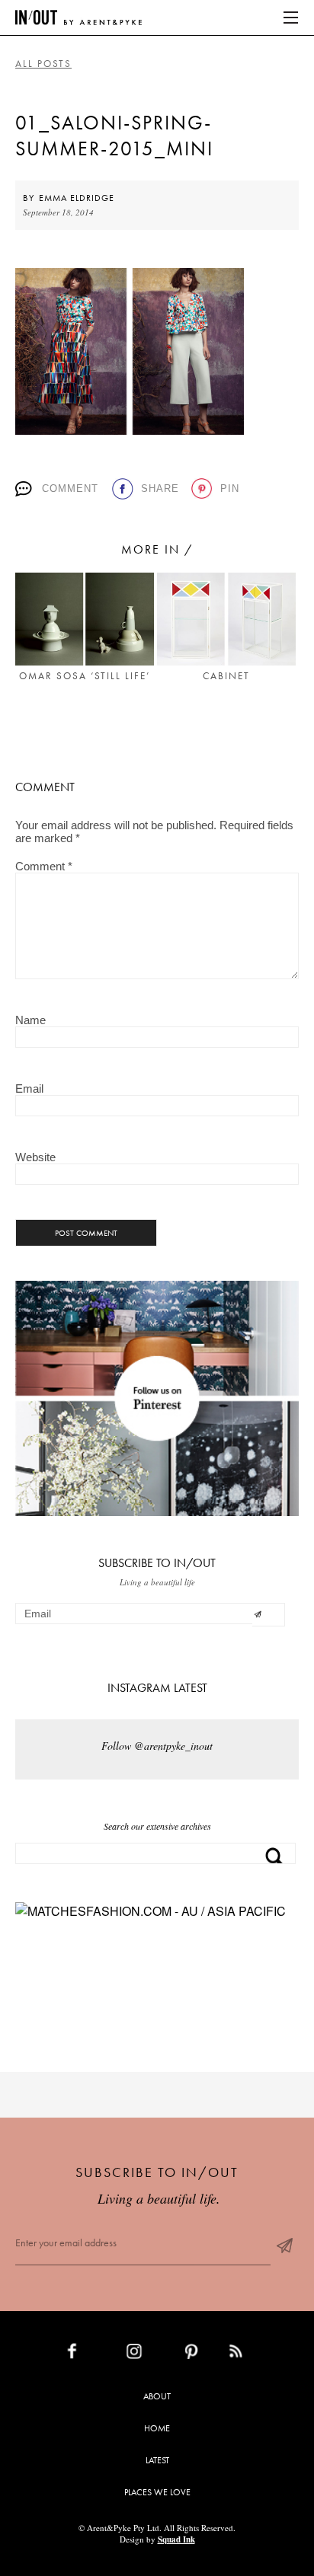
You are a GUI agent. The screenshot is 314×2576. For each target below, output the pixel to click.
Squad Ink (176, 2539)
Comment (70, 488)
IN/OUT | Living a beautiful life (78, 18)
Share (160, 488)
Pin (230, 488)
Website (35, 1157)
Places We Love (157, 2492)
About (157, 2396)
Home (157, 2428)
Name (30, 1020)
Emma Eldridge (77, 198)
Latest (157, 2460)
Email (29, 1088)
